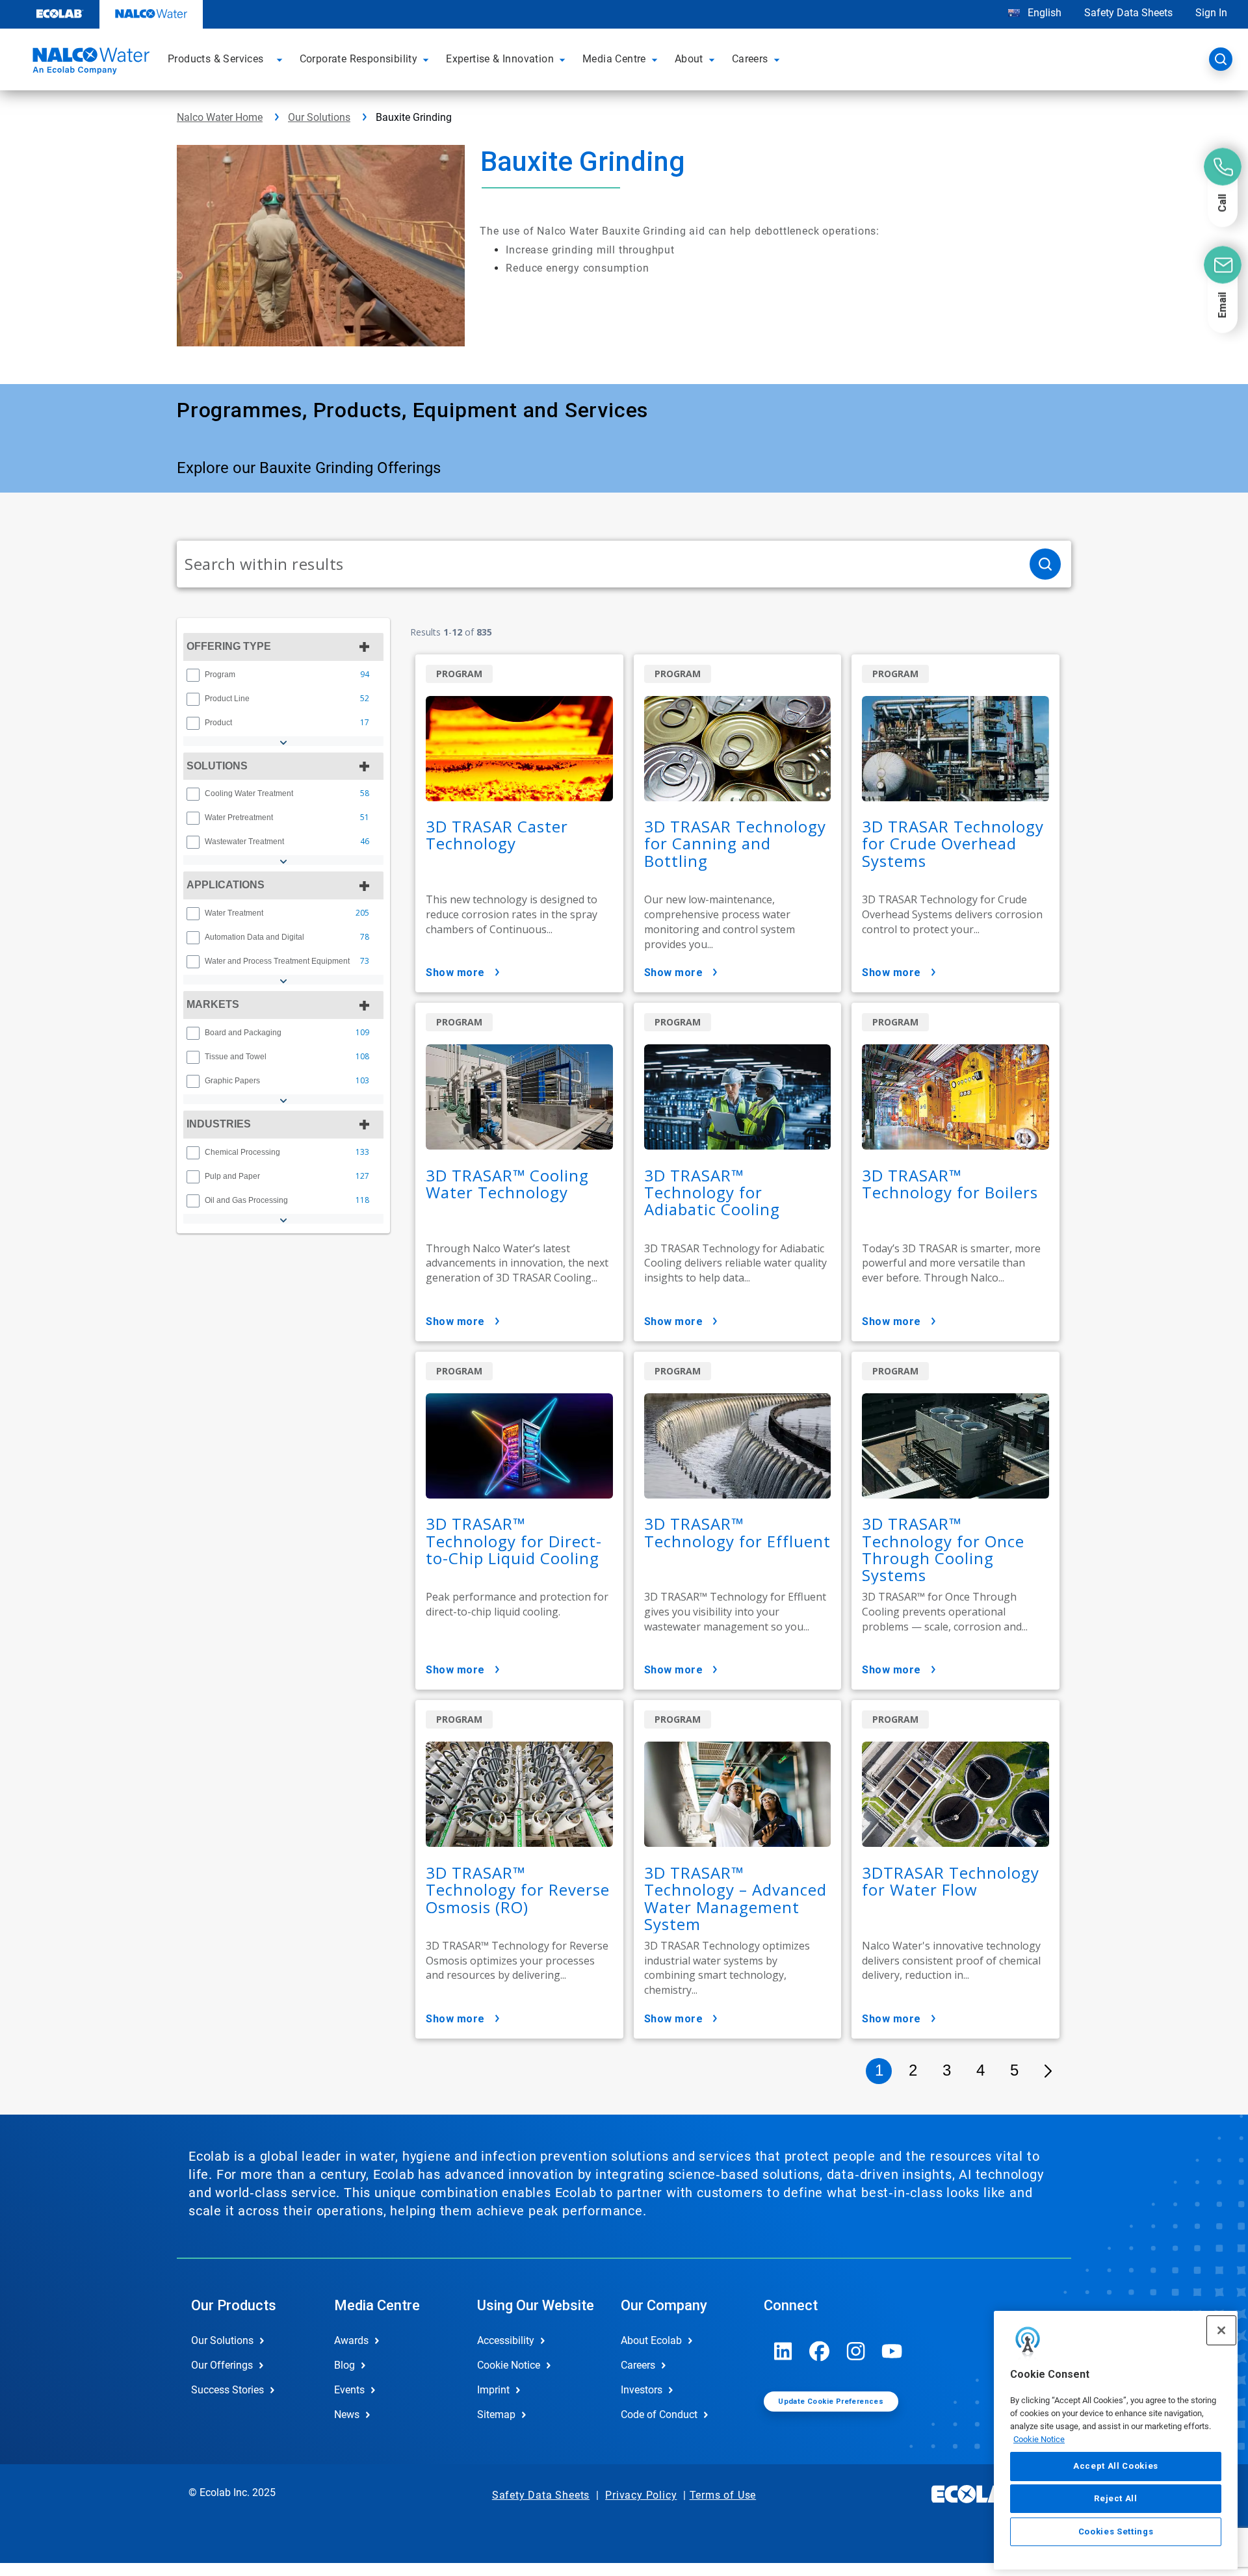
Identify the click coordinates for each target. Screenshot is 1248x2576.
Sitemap (496, 2415)
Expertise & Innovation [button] (500, 59)
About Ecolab (651, 2340)
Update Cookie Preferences (831, 2402)
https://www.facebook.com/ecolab (820, 2351)
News (347, 2415)
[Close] (1221, 2330)
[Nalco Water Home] (89, 63)
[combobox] (598, 564)
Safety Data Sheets (1128, 13)
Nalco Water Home (220, 117)
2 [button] (913, 2070)
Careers (638, 2365)
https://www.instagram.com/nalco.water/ (856, 2351)
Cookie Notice (1039, 2439)
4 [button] (981, 2070)
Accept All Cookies (1116, 2466)
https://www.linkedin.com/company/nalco (783, 2351)
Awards (351, 2340)
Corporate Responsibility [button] (359, 59)
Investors (642, 2390)
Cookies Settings (1116, 2531)
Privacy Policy (641, 2495)
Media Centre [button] (614, 59)
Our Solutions (319, 117)
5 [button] (1014, 2070)
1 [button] (879, 2070)
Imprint (493, 2390)
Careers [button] (750, 59)
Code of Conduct (659, 2415)
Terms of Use (723, 2495)
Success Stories (227, 2390)
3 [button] (947, 2070)
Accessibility (506, 2340)
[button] (281, 59)
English (1043, 13)
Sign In (1211, 13)
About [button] (689, 59)
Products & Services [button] (216, 59)
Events (349, 2390)
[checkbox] (193, 675)
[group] (283, 675)
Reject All (1116, 2498)
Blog (344, 2365)
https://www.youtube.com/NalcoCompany (892, 2351)
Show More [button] (455, 972)
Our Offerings (222, 2365)
